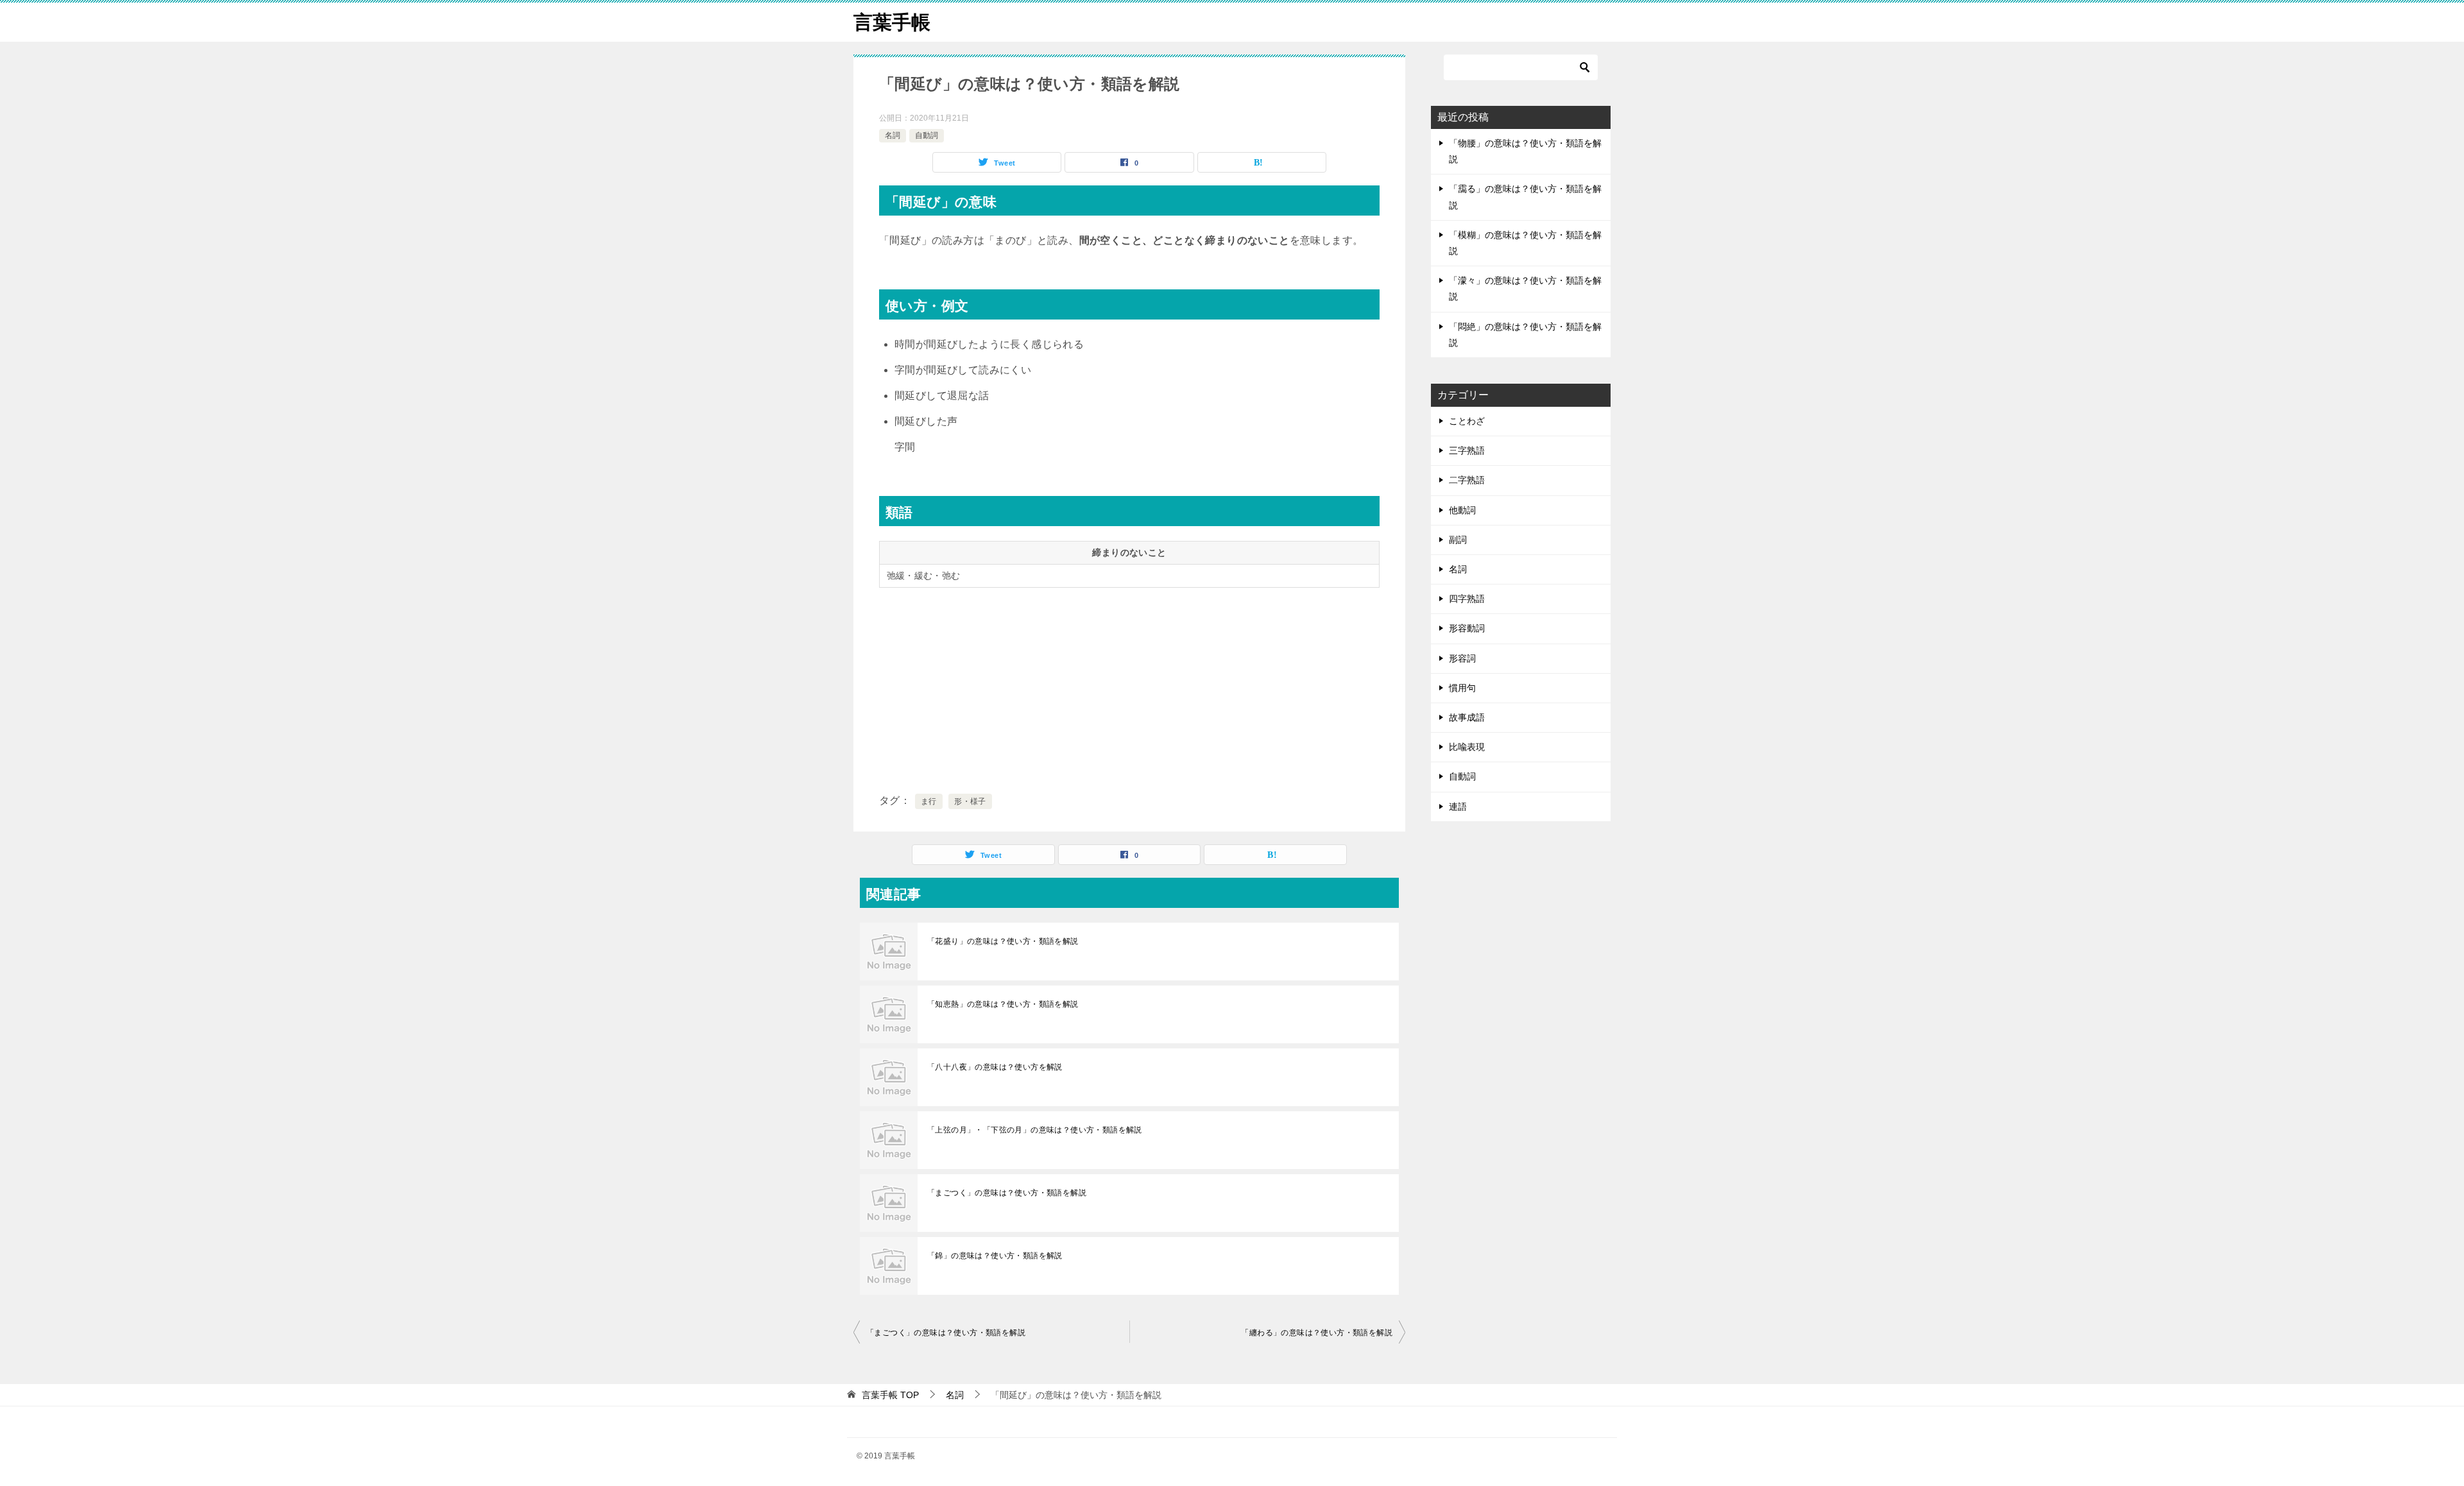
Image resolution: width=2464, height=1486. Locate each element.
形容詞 (1462, 658)
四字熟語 (1467, 599)
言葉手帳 (892, 22)
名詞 (893, 135)
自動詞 (927, 135)
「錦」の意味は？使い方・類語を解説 (995, 1256)
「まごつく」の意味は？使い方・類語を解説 (1007, 1193)
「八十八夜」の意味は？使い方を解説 (995, 1067)
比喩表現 (1467, 747)
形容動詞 (1467, 628)
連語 (1458, 807)
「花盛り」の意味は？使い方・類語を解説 (1003, 941)
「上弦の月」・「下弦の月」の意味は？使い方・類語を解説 (1035, 1130)
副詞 (1458, 540)
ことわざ (1467, 421)
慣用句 (1462, 688)
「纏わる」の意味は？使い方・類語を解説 (1317, 1333)
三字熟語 (1467, 450)
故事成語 (1467, 717)
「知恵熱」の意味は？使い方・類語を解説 (1003, 1004)
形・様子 (970, 801)
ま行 (929, 801)
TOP (890, 1395)
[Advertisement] (1129, 688)
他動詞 (1462, 510)
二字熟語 (1467, 480)
